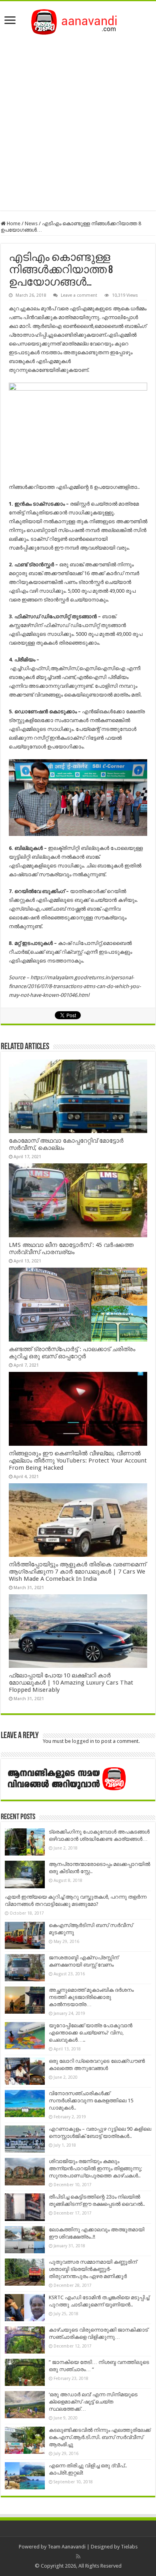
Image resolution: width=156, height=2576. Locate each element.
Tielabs (129, 2547)
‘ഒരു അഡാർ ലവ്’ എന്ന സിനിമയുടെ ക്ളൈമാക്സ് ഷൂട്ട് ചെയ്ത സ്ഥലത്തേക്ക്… (93, 2402)
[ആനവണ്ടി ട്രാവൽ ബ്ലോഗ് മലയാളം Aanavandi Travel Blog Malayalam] (78, 20)
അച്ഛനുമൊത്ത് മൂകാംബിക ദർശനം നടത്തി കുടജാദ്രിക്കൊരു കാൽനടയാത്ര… (91, 1997)
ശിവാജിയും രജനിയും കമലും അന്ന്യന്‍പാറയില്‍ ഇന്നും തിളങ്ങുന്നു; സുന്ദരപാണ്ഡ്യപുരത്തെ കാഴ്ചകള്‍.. (95, 2168)
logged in (83, 1741)
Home (13, 223)
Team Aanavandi (67, 2547)
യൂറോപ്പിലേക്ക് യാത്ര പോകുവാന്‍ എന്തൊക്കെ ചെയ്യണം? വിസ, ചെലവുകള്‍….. (91, 2033)
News (31, 223)
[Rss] (78, 2556)
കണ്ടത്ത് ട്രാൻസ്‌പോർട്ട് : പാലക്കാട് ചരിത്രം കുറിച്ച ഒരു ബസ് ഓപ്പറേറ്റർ (72, 1353)
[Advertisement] (78, 121)
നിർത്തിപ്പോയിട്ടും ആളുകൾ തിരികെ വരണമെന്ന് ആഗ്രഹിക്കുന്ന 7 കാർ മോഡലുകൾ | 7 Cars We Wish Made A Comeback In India (77, 1572)
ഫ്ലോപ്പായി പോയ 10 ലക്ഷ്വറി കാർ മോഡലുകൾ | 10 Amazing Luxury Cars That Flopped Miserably (71, 1683)
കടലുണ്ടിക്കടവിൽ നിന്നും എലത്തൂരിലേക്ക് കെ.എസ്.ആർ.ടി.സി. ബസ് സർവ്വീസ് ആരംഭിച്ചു (100, 2437)
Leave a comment (79, 295)
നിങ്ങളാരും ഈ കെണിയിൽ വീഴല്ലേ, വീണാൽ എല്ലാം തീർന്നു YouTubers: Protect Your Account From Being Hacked (78, 1461)
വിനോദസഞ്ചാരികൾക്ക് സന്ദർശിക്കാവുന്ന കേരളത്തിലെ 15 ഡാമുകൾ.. (91, 2101)
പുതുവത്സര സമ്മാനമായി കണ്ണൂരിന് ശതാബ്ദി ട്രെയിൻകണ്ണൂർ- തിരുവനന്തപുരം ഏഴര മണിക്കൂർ (93, 2269)
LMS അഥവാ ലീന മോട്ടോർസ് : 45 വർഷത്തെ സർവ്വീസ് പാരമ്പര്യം (71, 1248)
